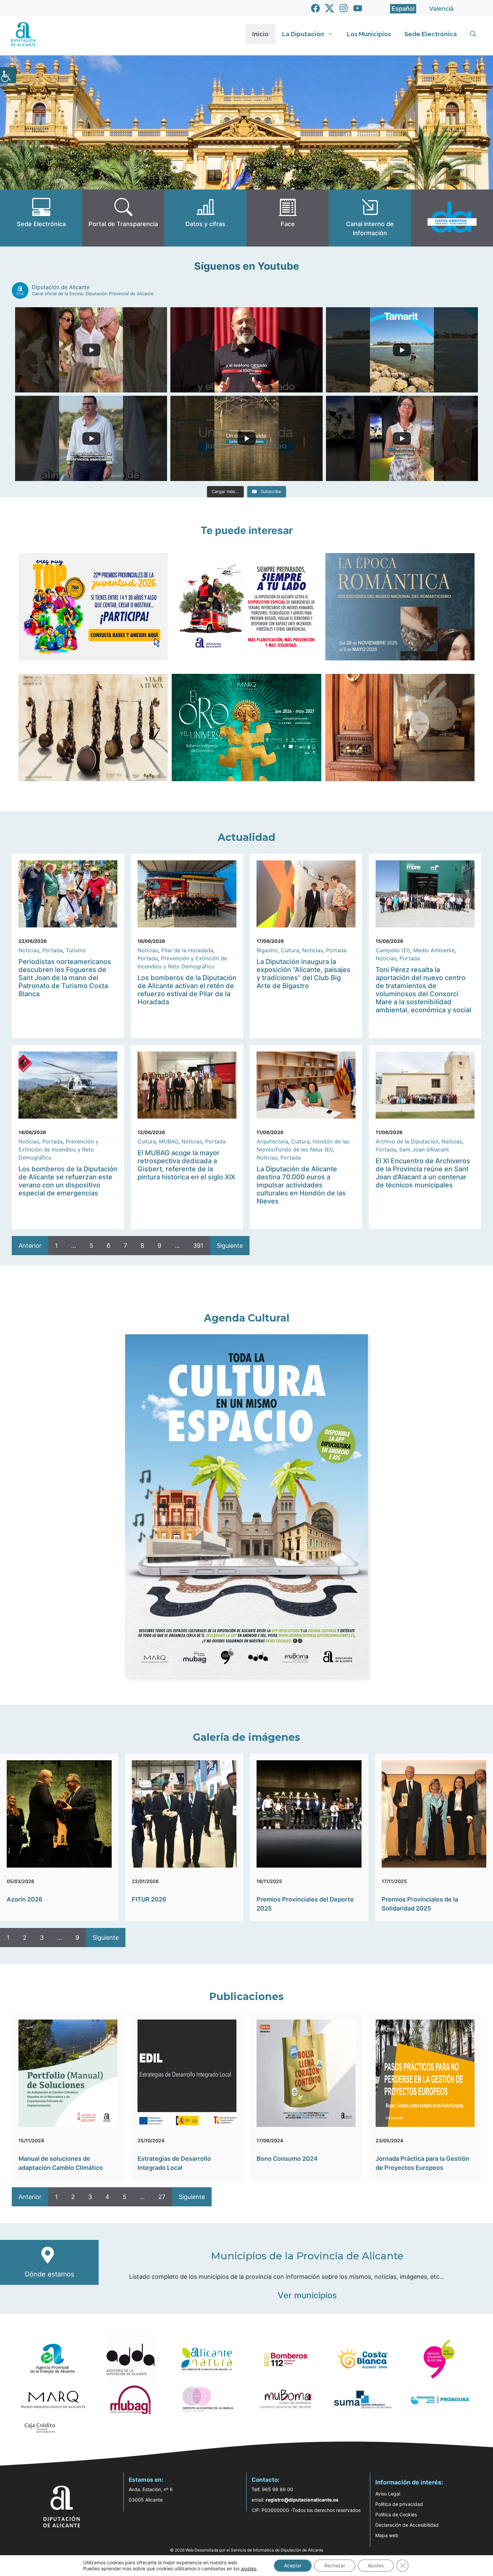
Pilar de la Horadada (187, 950)
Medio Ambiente (434, 950)
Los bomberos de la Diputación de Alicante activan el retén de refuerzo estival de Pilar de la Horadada (187, 990)
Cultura (290, 950)
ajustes (249, 2568)
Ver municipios (307, 2295)
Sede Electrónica (431, 34)
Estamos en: (146, 2480)
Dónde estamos (49, 2274)
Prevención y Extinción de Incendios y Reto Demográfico (59, 1149)
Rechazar (335, 2565)
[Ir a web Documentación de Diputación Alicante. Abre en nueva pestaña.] (205, 218)
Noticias (29, 950)
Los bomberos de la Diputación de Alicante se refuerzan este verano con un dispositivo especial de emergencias (68, 1181)
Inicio (260, 34)
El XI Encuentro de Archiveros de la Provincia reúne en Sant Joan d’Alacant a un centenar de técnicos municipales (423, 1173)
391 (198, 1246)
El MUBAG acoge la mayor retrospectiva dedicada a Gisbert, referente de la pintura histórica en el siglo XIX (186, 1165)
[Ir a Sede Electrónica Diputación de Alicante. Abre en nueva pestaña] (41, 218)
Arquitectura (272, 1141)
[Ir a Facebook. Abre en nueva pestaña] (315, 8)
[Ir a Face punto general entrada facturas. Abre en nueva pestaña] (288, 218)
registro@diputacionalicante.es (302, 2500)
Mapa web (387, 2535)
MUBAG (169, 1141)
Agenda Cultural (247, 1318)
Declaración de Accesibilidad (407, 2525)
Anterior (30, 1246)
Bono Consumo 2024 (287, 2159)
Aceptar (293, 2565)
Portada (52, 950)
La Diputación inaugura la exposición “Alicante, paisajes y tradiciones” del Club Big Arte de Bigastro (304, 974)
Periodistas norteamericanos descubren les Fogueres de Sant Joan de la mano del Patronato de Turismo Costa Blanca (65, 978)
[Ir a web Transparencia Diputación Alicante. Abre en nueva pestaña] (123, 218)
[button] (473, 34)
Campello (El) (393, 950)
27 (162, 2197)
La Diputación (303, 34)
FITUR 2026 (149, 1899)
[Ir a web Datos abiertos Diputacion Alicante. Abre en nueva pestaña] (452, 218)
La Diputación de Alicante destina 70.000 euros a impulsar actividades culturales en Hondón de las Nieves (301, 1185)
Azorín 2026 (25, 1899)
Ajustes (376, 2565)
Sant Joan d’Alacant (424, 1149)
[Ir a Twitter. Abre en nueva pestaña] (330, 8)
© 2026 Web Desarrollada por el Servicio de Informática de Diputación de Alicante (247, 2550)
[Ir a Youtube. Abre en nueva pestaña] (358, 8)
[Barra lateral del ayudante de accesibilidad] (8, 75)
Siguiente (230, 1246)
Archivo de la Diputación (407, 1141)
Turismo (76, 950)
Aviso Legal (388, 2494)
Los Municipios (369, 34)
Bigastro (267, 950)
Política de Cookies (396, 2514)
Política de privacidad (399, 2504)
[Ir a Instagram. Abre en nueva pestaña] (344, 8)
